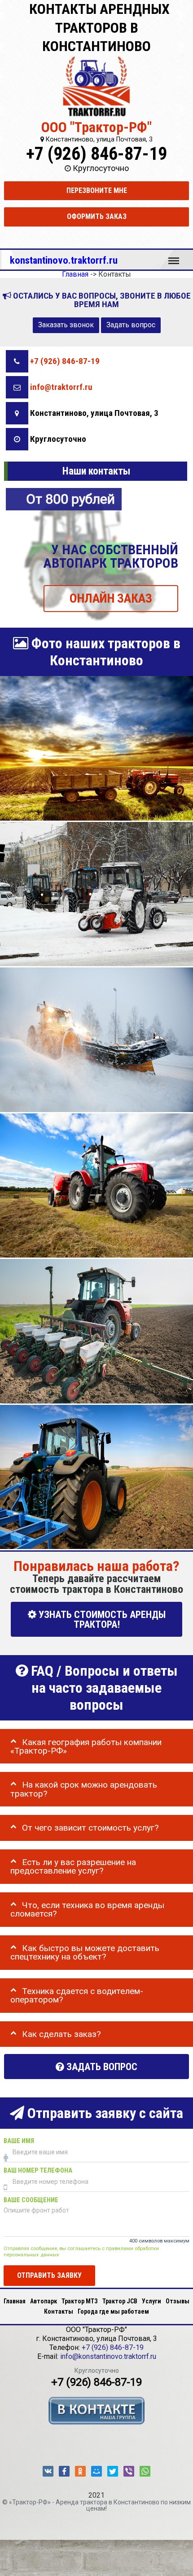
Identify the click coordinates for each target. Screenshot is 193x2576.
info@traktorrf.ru (61, 387)
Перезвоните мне (97, 190)
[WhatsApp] (145, 2471)
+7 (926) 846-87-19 (96, 154)
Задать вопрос (131, 325)
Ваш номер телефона (38, 2171)
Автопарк (44, 2301)
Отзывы (178, 2301)
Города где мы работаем (113, 2311)
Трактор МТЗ (80, 2301)
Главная (15, 2301)
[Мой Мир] (96, 2471)
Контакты (59, 2311)
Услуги (151, 2301)
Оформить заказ (97, 216)
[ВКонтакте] (48, 2471)
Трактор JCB (120, 2301)
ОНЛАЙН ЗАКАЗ (111, 598)
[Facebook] (64, 2471)
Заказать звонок (66, 325)
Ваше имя (19, 2141)
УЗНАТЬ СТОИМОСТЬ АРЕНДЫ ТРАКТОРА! (101, 1620)
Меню (174, 257)
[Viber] (129, 2471)
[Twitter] (113, 2471)
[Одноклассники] (80, 2471)
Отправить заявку (49, 2275)
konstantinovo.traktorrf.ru (64, 260)
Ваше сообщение (31, 2200)
